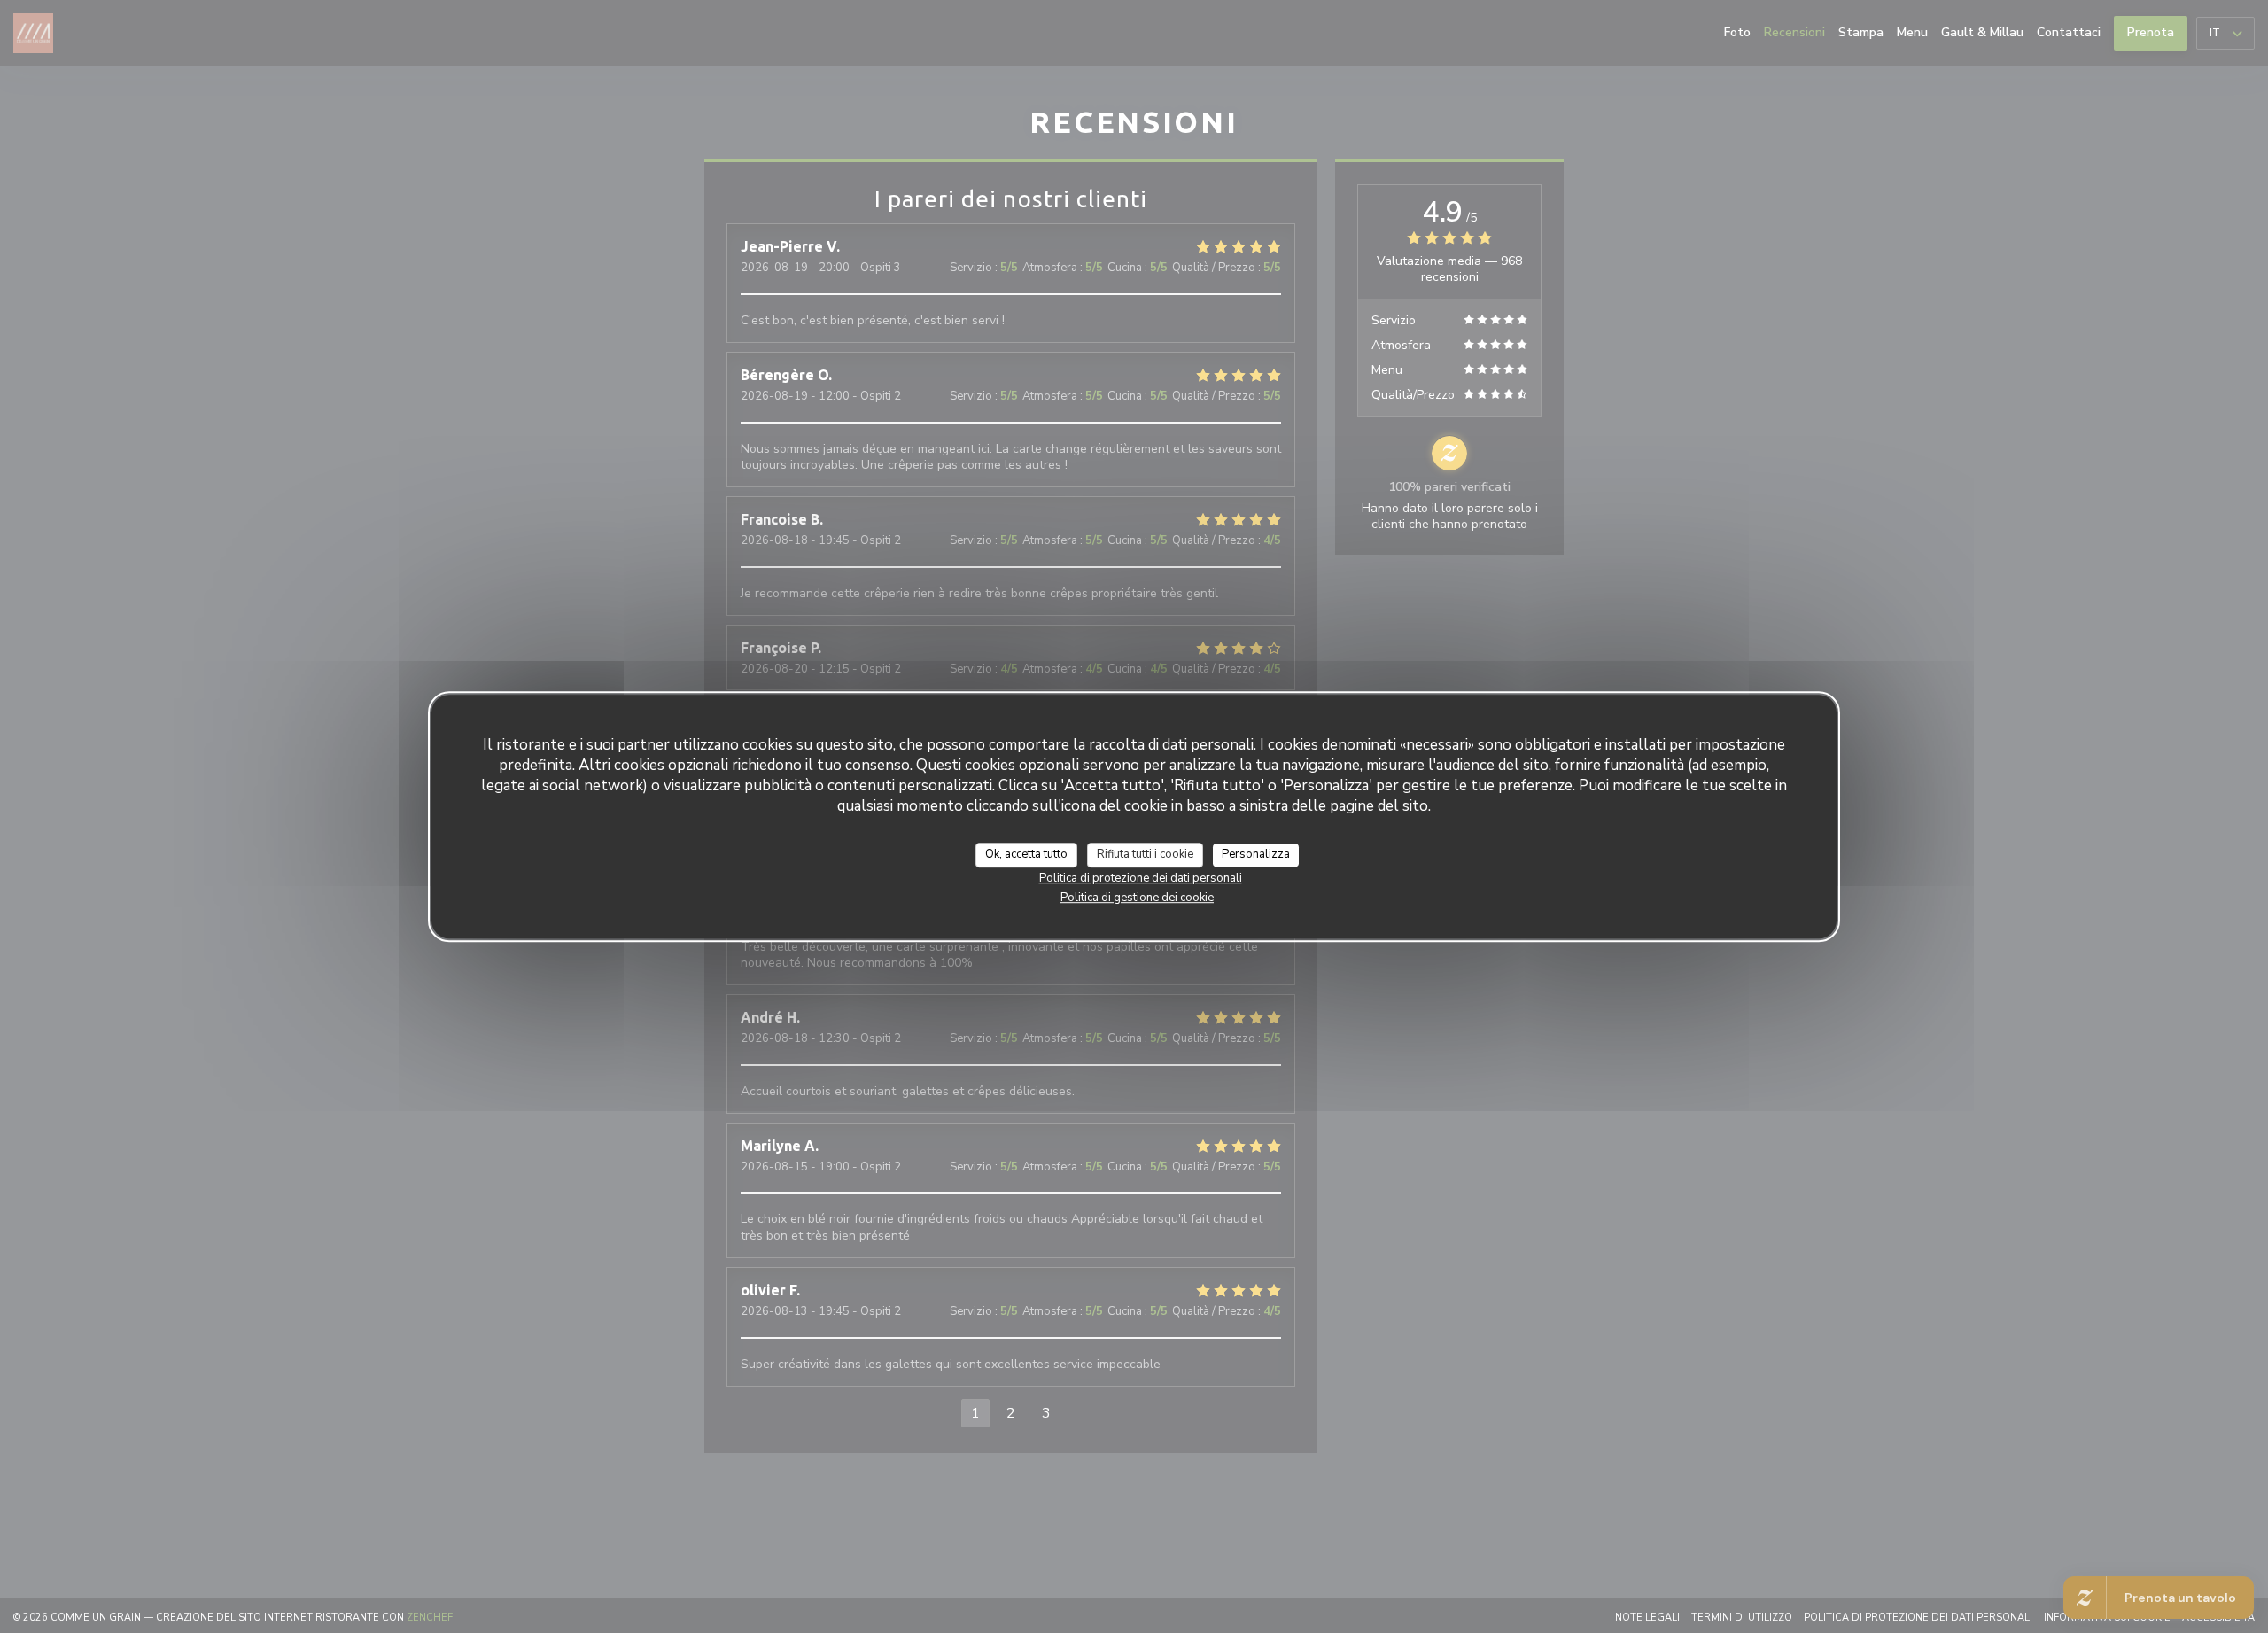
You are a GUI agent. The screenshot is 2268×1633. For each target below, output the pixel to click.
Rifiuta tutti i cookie (1145, 854)
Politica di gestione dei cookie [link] (1137, 897)
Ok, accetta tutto (1026, 854)
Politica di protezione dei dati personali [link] (1141, 877)
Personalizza (1256, 854)
